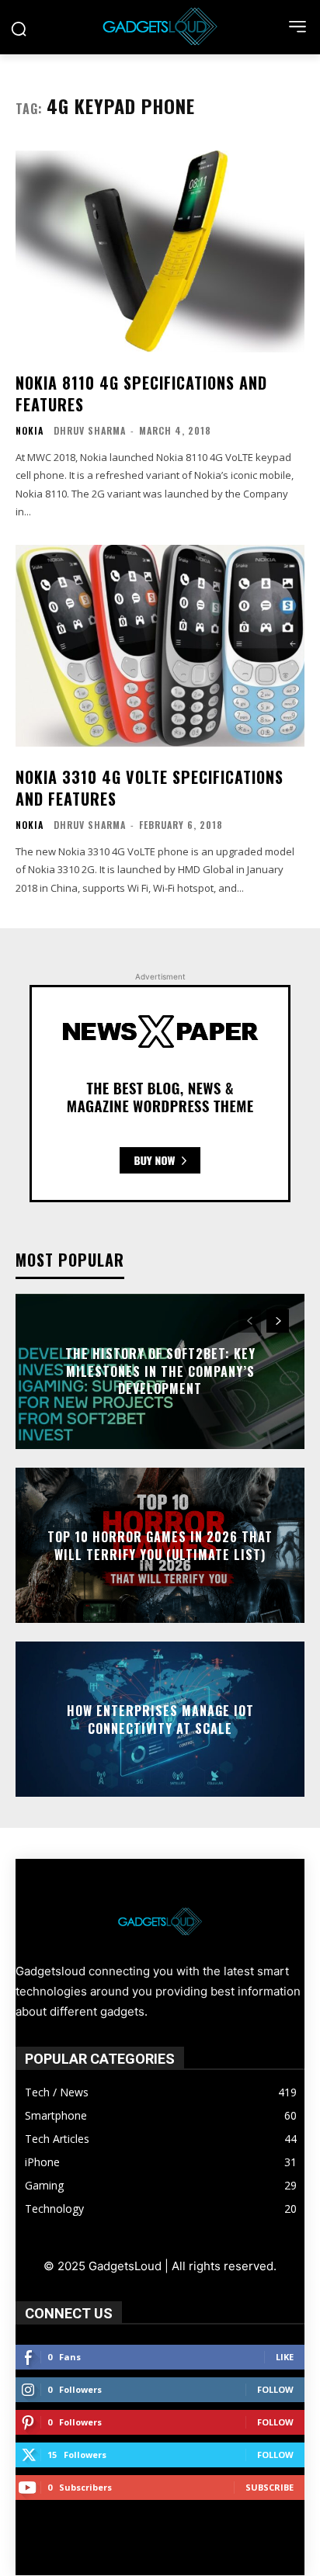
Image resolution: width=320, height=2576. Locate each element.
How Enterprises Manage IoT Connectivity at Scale (160, 1719)
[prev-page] (250, 1321)
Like (285, 2357)
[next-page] (278, 1321)
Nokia (30, 431)
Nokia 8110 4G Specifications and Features (141, 394)
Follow (275, 2389)
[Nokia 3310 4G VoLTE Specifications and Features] (160, 646)
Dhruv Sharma (90, 430)
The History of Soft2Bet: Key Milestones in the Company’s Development (160, 1372)
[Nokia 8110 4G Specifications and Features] (160, 251)
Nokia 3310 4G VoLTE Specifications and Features (150, 788)
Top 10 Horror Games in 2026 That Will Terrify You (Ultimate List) (160, 1545)
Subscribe (270, 2487)
